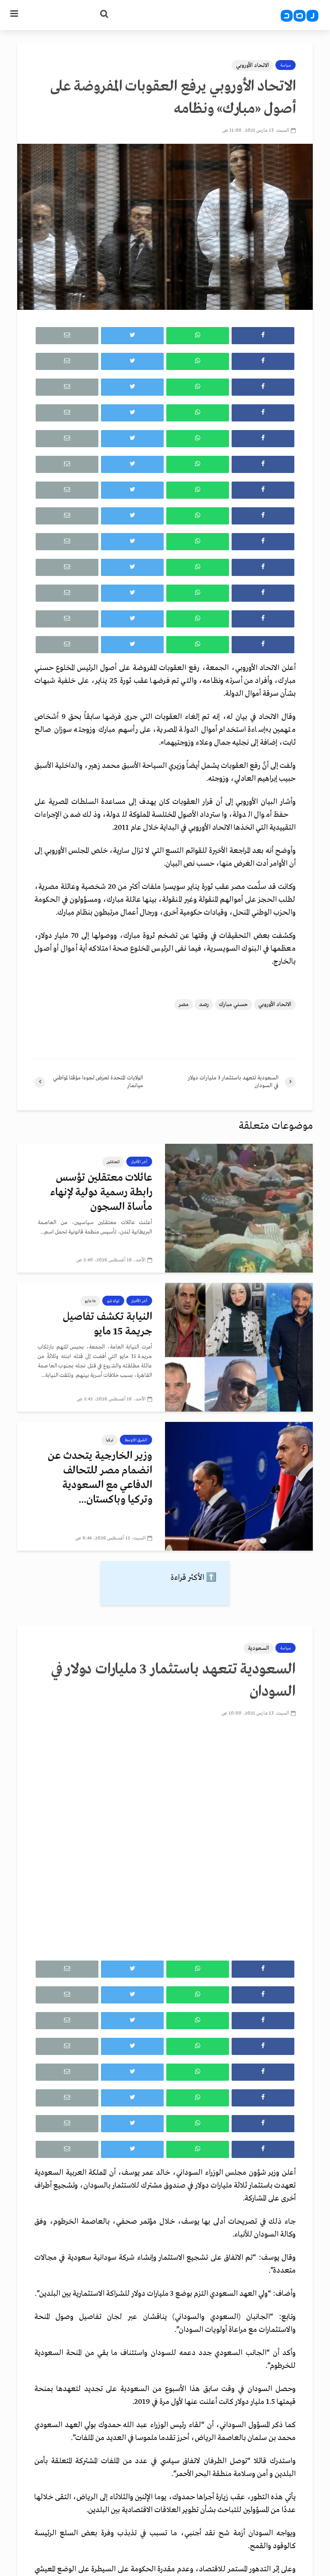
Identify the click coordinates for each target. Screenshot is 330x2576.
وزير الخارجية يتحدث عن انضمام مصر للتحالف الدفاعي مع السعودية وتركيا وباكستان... (100, 1478)
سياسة (286, 65)
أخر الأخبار (139, 1162)
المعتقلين (113, 1162)
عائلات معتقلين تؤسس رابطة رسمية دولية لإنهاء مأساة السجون (101, 1193)
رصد (204, 1005)
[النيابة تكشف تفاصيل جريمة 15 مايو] (239, 1347)
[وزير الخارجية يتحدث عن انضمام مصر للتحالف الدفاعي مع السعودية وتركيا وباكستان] (239, 1486)
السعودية (258, 1648)
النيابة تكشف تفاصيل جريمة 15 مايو (107, 1324)
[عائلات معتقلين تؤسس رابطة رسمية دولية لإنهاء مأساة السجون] (239, 1208)
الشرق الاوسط (136, 1440)
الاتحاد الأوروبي (252, 65)
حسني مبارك (234, 1005)
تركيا (110, 1440)
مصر (184, 1005)
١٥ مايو (90, 1301)
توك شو (113, 1301)
